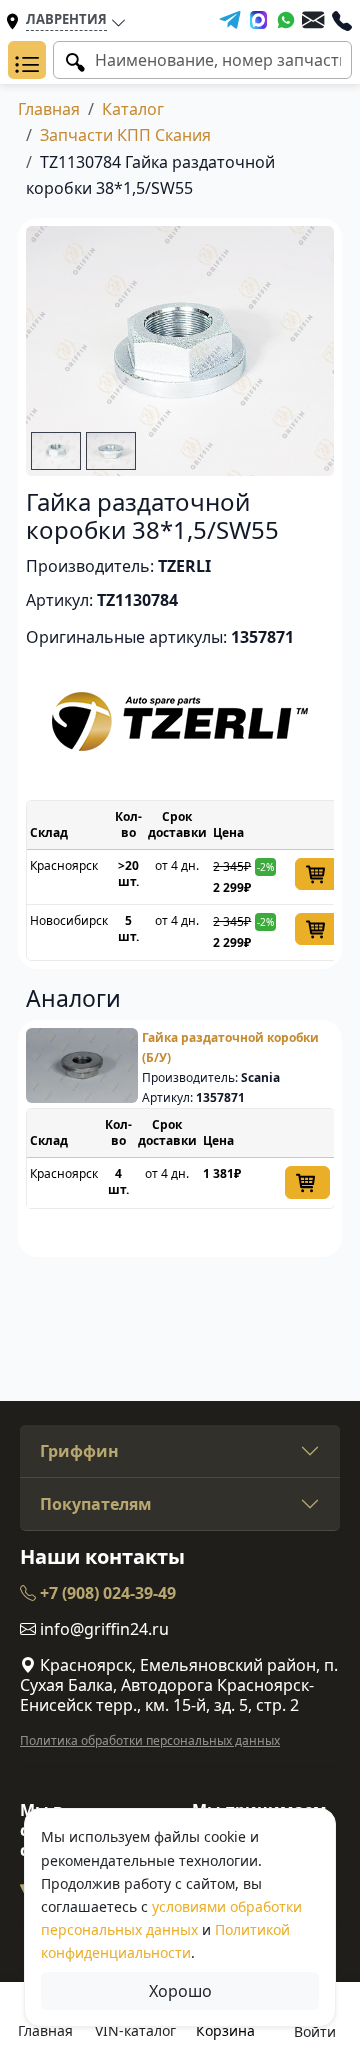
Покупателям (96, 1504)
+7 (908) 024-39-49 (106, 1593)
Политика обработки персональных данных (150, 1740)
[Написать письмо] (313, 20)
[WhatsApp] (286, 20)
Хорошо (180, 1991)
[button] (27, 60)
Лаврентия (66, 19)
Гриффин (79, 1451)
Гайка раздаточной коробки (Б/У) (230, 1047)
